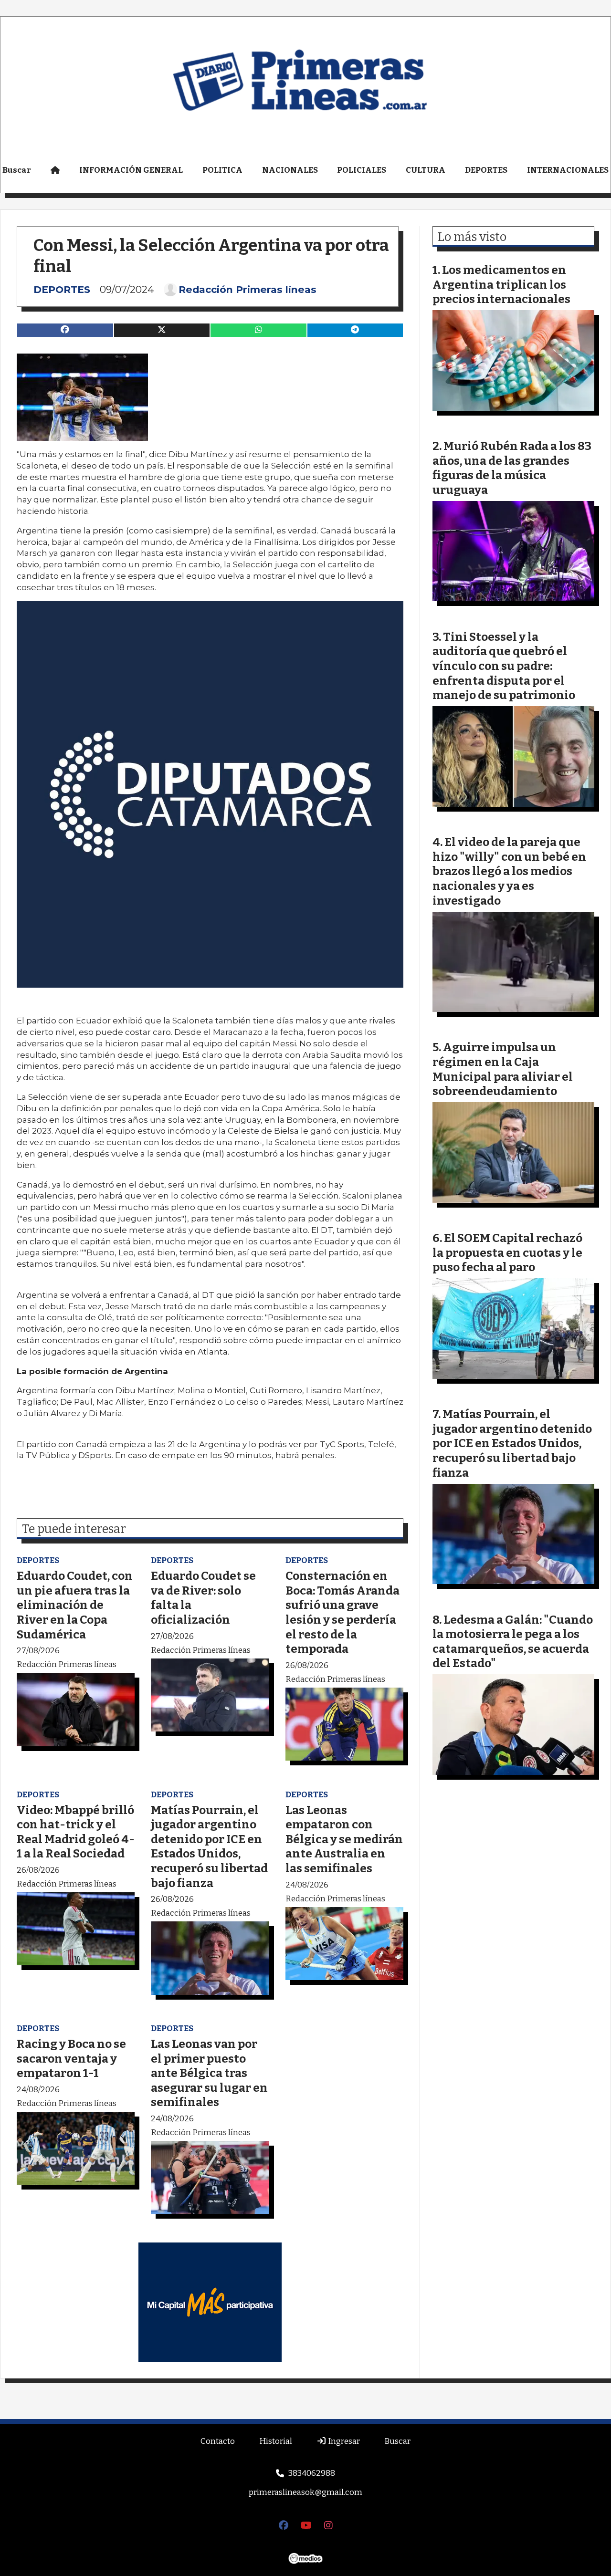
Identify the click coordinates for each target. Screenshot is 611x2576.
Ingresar (343, 2441)
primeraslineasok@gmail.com (305, 2492)
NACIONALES (290, 170)
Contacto (218, 2441)
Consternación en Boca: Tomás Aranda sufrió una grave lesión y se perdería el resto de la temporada (342, 1612)
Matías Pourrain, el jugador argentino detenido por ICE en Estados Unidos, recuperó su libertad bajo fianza (209, 1846)
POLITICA (222, 170)
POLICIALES (362, 170)
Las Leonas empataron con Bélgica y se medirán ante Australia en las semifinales (344, 1839)
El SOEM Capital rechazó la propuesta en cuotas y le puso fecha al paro (507, 1252)
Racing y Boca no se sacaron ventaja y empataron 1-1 (71, 2058)
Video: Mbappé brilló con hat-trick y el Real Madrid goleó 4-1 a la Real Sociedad (76, 1832)
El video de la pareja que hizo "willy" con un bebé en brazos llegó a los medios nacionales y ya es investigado (509, 871)
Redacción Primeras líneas (248, 290)
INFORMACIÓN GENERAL (131, 170)
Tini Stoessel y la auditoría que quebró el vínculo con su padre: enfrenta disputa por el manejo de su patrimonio (504, 666)
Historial (276, 2441)
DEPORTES (486, 170)
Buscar (397, 2441)
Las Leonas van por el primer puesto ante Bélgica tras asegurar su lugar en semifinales (209, 2073)
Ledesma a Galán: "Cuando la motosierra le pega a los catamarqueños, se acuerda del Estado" (513, 1642)
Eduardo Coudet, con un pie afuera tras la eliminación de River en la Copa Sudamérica (75, 1605)
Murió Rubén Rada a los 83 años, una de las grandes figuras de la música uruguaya (512, 468)
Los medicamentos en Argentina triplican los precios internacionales (501, 284)
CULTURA (426, 170)
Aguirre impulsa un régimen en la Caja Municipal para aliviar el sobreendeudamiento (503, 1069)
